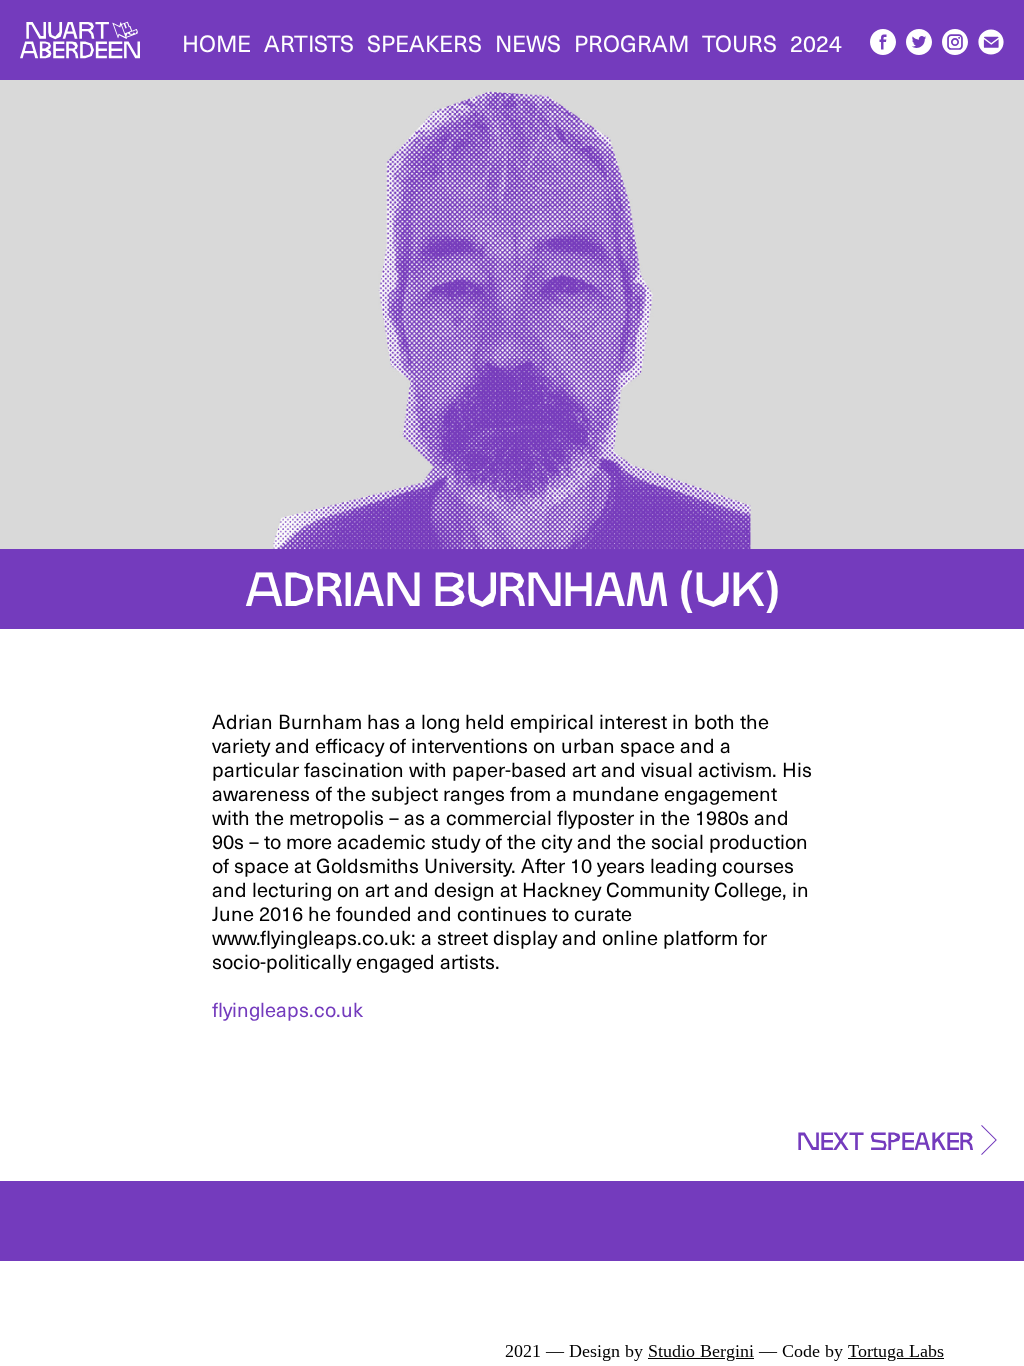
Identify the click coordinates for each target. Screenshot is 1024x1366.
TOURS (739, 42)
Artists (309, 42)
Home (216, 42)
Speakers (424, 42)
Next (885, 1136)
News (528, 42)
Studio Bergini (701, 1351)
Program (631, 42)
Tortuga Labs (896, 1351)
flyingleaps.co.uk (287, 1009)
